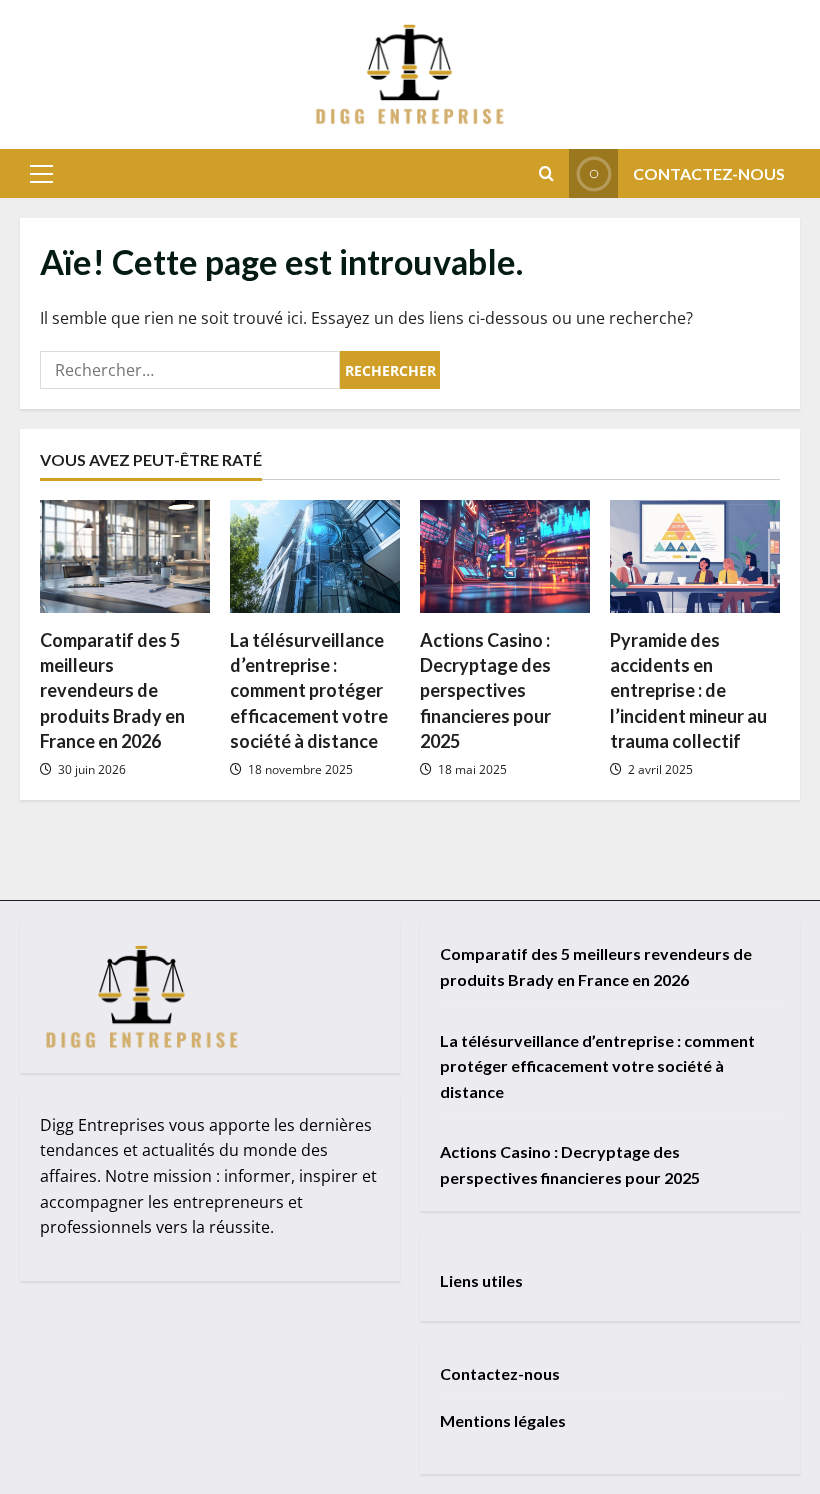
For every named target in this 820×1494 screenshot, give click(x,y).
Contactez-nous (709, 173)
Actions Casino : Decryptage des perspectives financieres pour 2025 (485, 690)
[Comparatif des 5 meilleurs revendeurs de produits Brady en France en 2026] (125, 556)
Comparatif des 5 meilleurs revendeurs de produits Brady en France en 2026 (112, 690)
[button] (41, 174)
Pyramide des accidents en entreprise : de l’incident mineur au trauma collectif (688, 690)
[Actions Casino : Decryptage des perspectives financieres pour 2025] (505, 556)
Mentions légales (503, 1420)
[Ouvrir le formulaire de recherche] (546, 173)
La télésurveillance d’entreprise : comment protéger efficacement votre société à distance (309, 690)
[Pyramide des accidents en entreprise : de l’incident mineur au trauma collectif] (695, 556)
